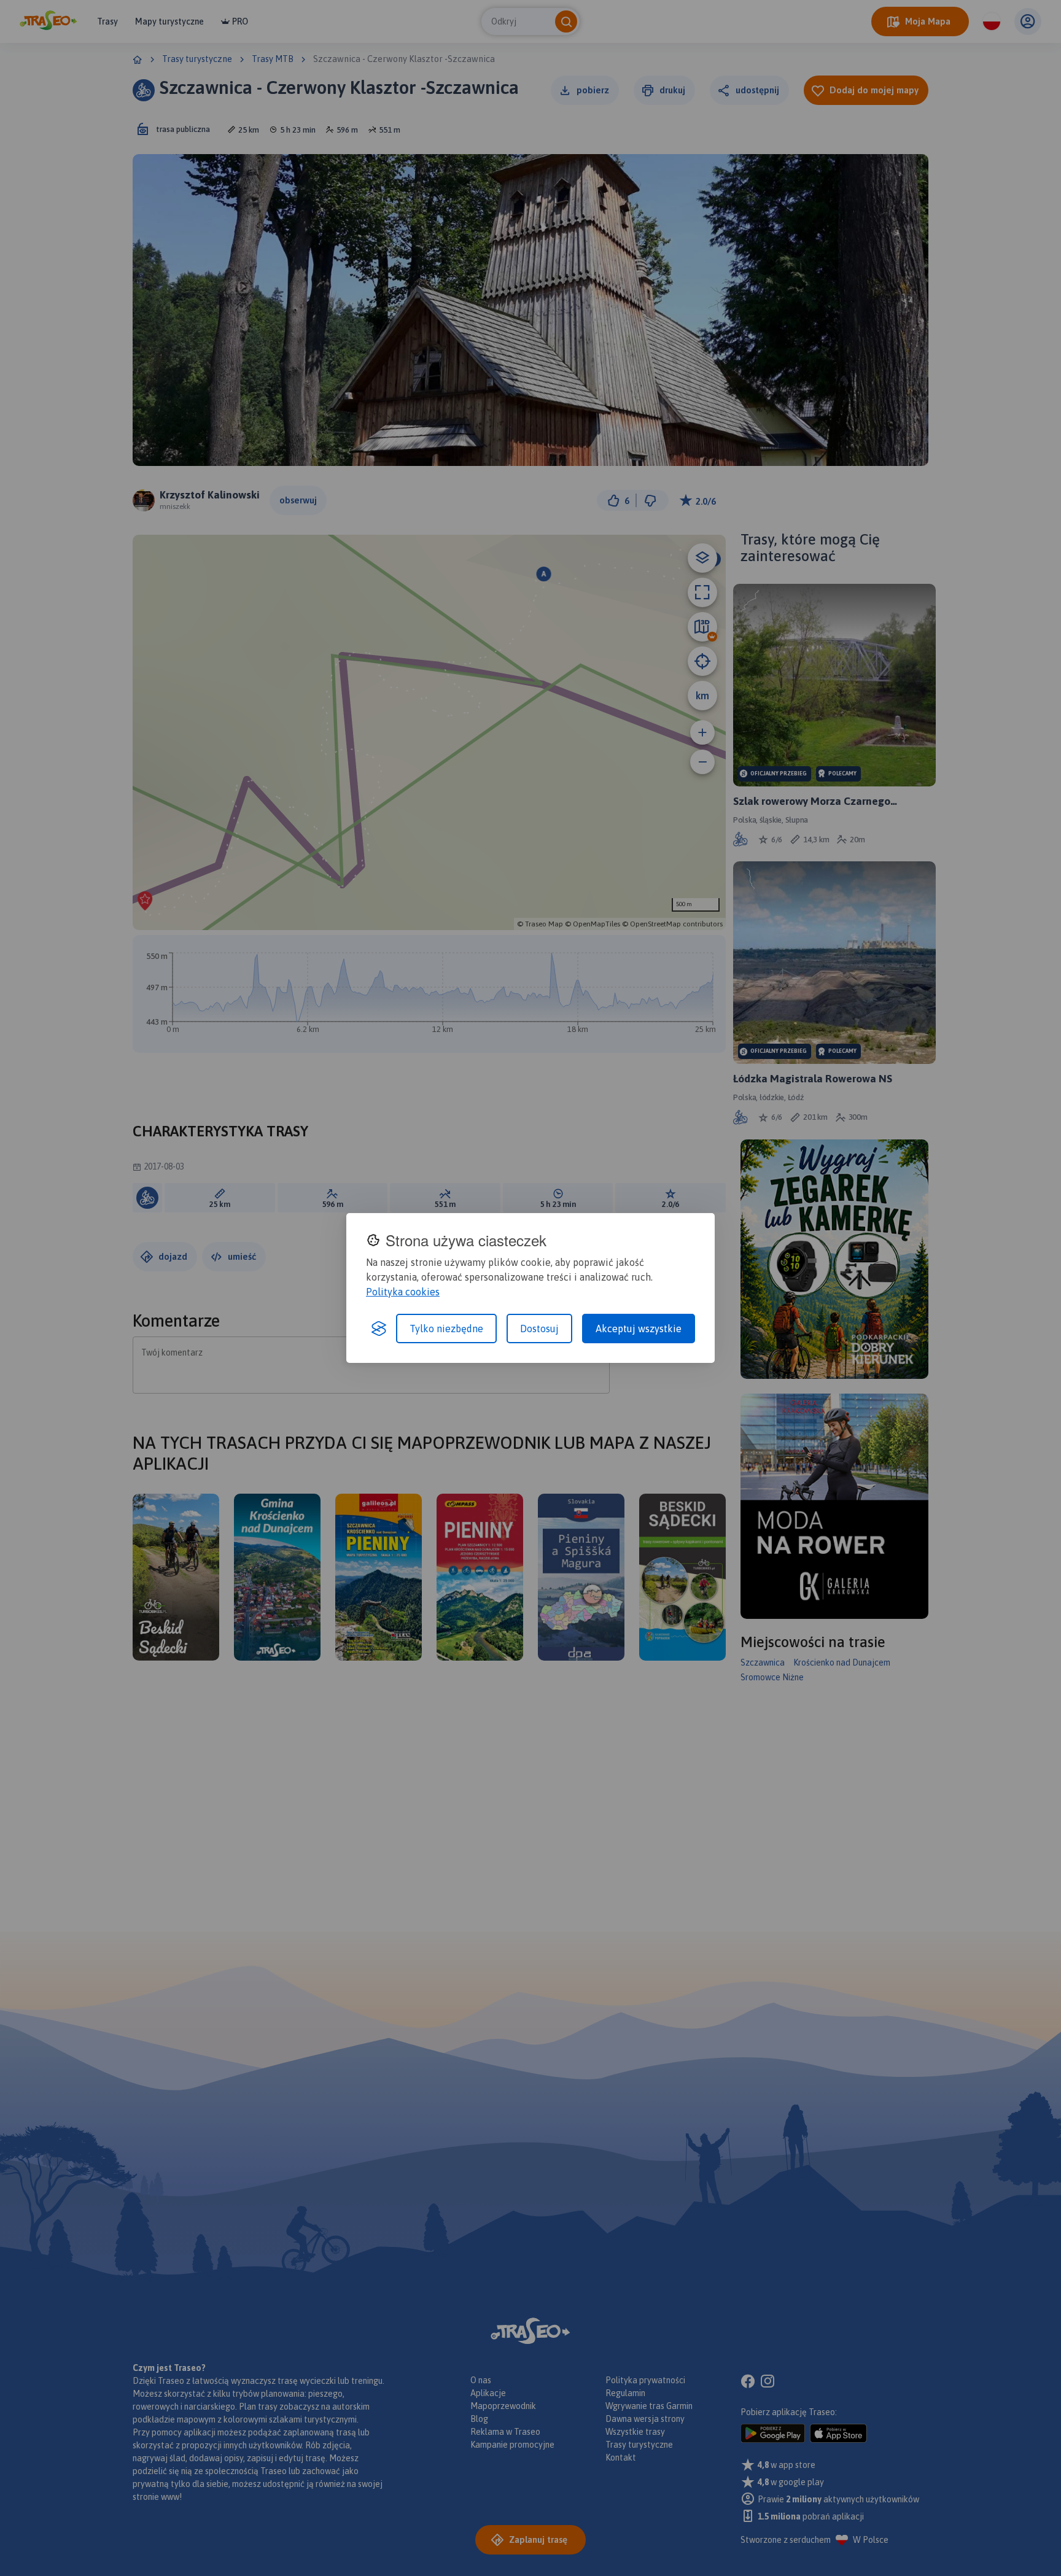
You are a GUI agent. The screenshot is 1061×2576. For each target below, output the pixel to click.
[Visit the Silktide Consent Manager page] (379, 1329)
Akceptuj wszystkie (639, 1329)
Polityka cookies (403, 1292)
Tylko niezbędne (446, 1329)
